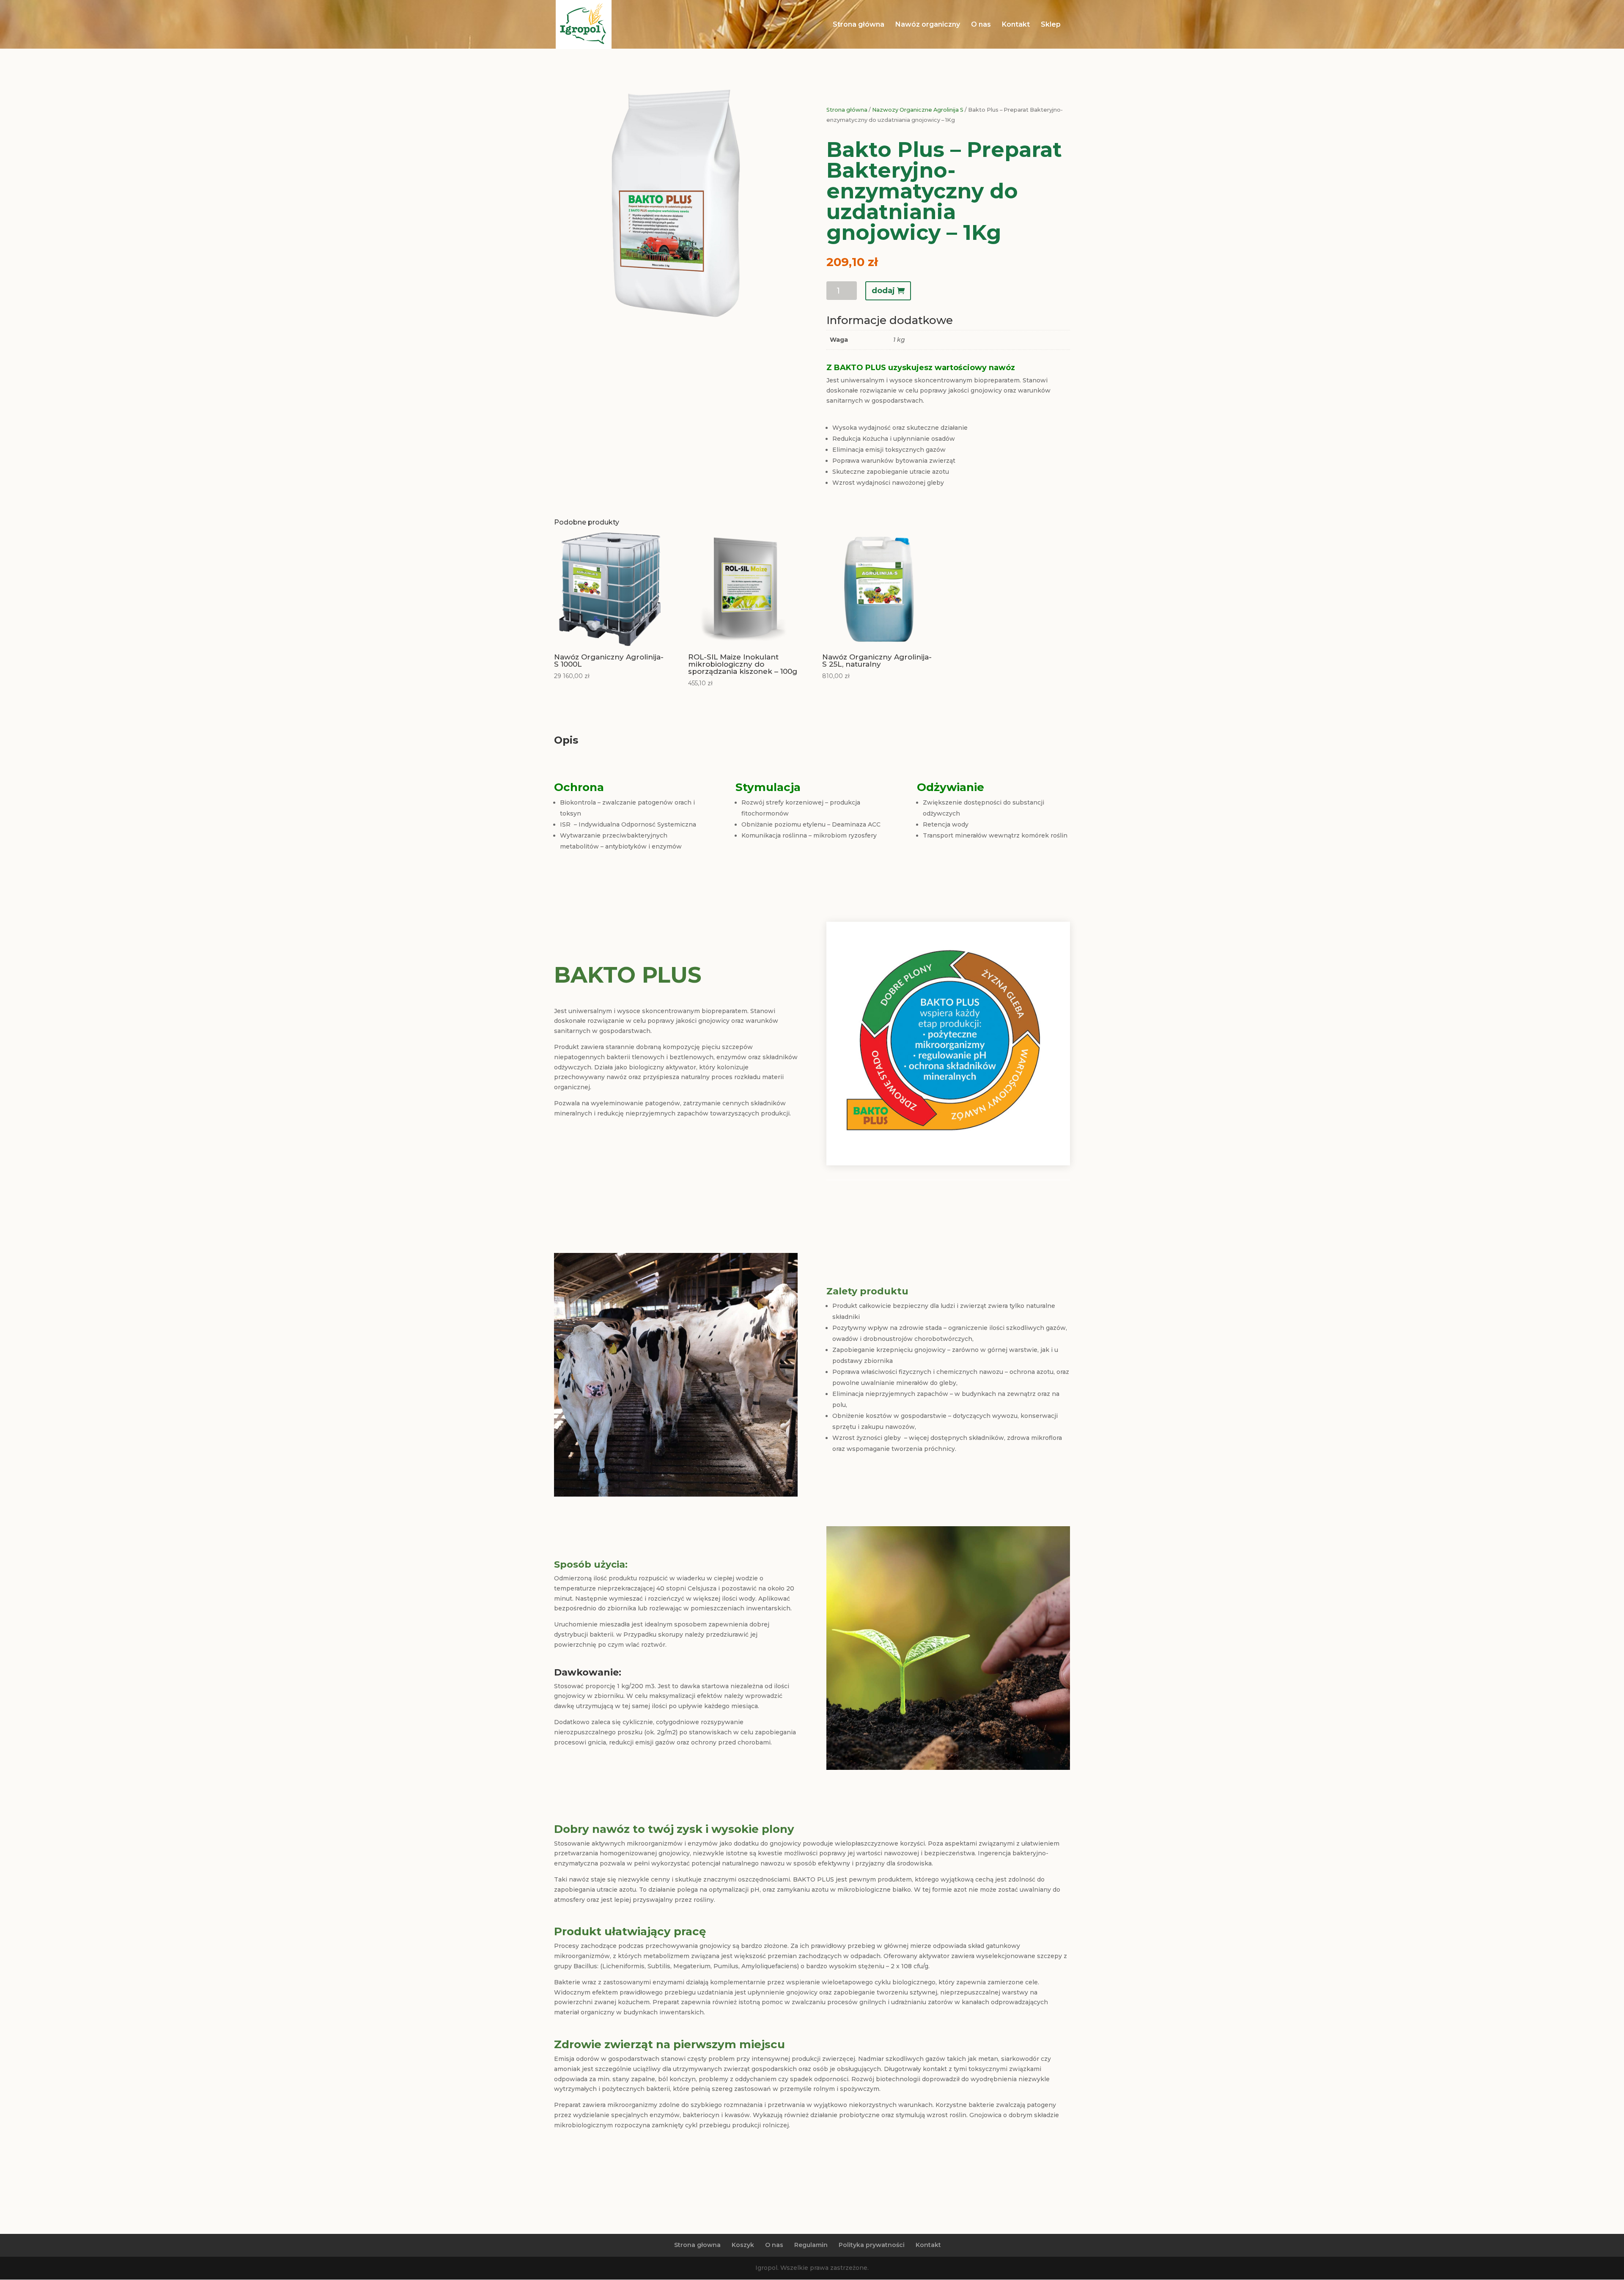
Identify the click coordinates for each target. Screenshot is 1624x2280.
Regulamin (811, 2245)
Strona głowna (697, 2245)
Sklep (1051, 25)
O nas (981, 25)
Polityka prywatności (872, 2245)
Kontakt (1016, 25)
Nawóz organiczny (928, 25)
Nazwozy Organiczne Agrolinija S (918, 110)
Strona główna (859, 25)
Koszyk (743, 2245)
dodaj (883, 291)
